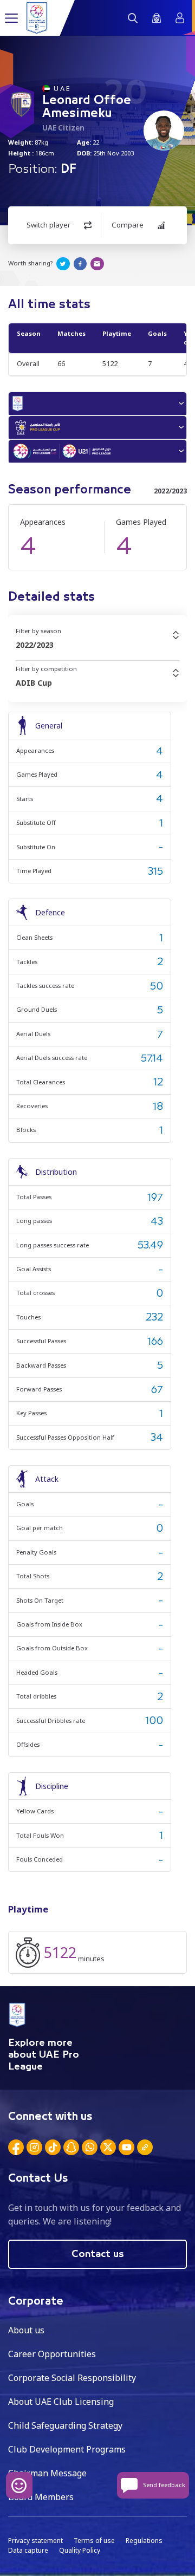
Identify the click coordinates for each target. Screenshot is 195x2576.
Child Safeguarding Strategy (65, 2425)
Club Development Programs (67, 2449)
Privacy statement (35, 2541)
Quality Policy (80, 2550)
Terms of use (94, 2541)
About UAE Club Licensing (61, 2402)
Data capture (28, 2550)
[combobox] (97, 645)
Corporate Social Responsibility (72, 2378)
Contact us (98, 2254)
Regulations (144, 2541)
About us (26, 2330)
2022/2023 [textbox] (35, 645)
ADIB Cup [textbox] (34, 683)
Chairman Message (47, 2473)
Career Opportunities (52, 2354)
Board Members (41, 2497)
